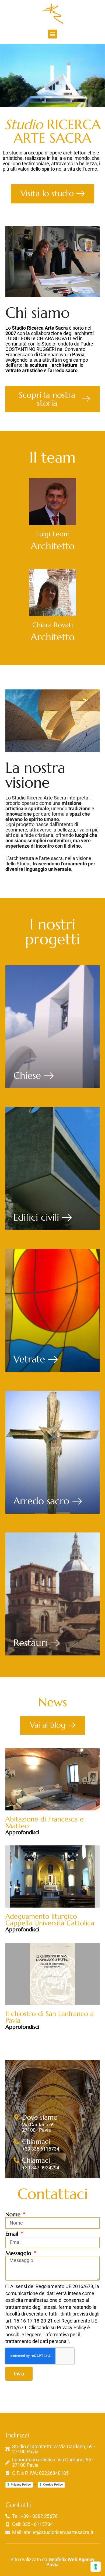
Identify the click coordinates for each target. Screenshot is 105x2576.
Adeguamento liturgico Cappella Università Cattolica (50, 1920)
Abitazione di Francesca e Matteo (45, 1823)
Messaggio (19, 2253)
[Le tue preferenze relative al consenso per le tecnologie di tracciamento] (96, 2567)
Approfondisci (22, 1832)
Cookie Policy (53, 2485)
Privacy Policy (21, 2485)
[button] (53, 34)
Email (13, 2234)
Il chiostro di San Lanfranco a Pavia (50, 2017)
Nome (14, 2215)
